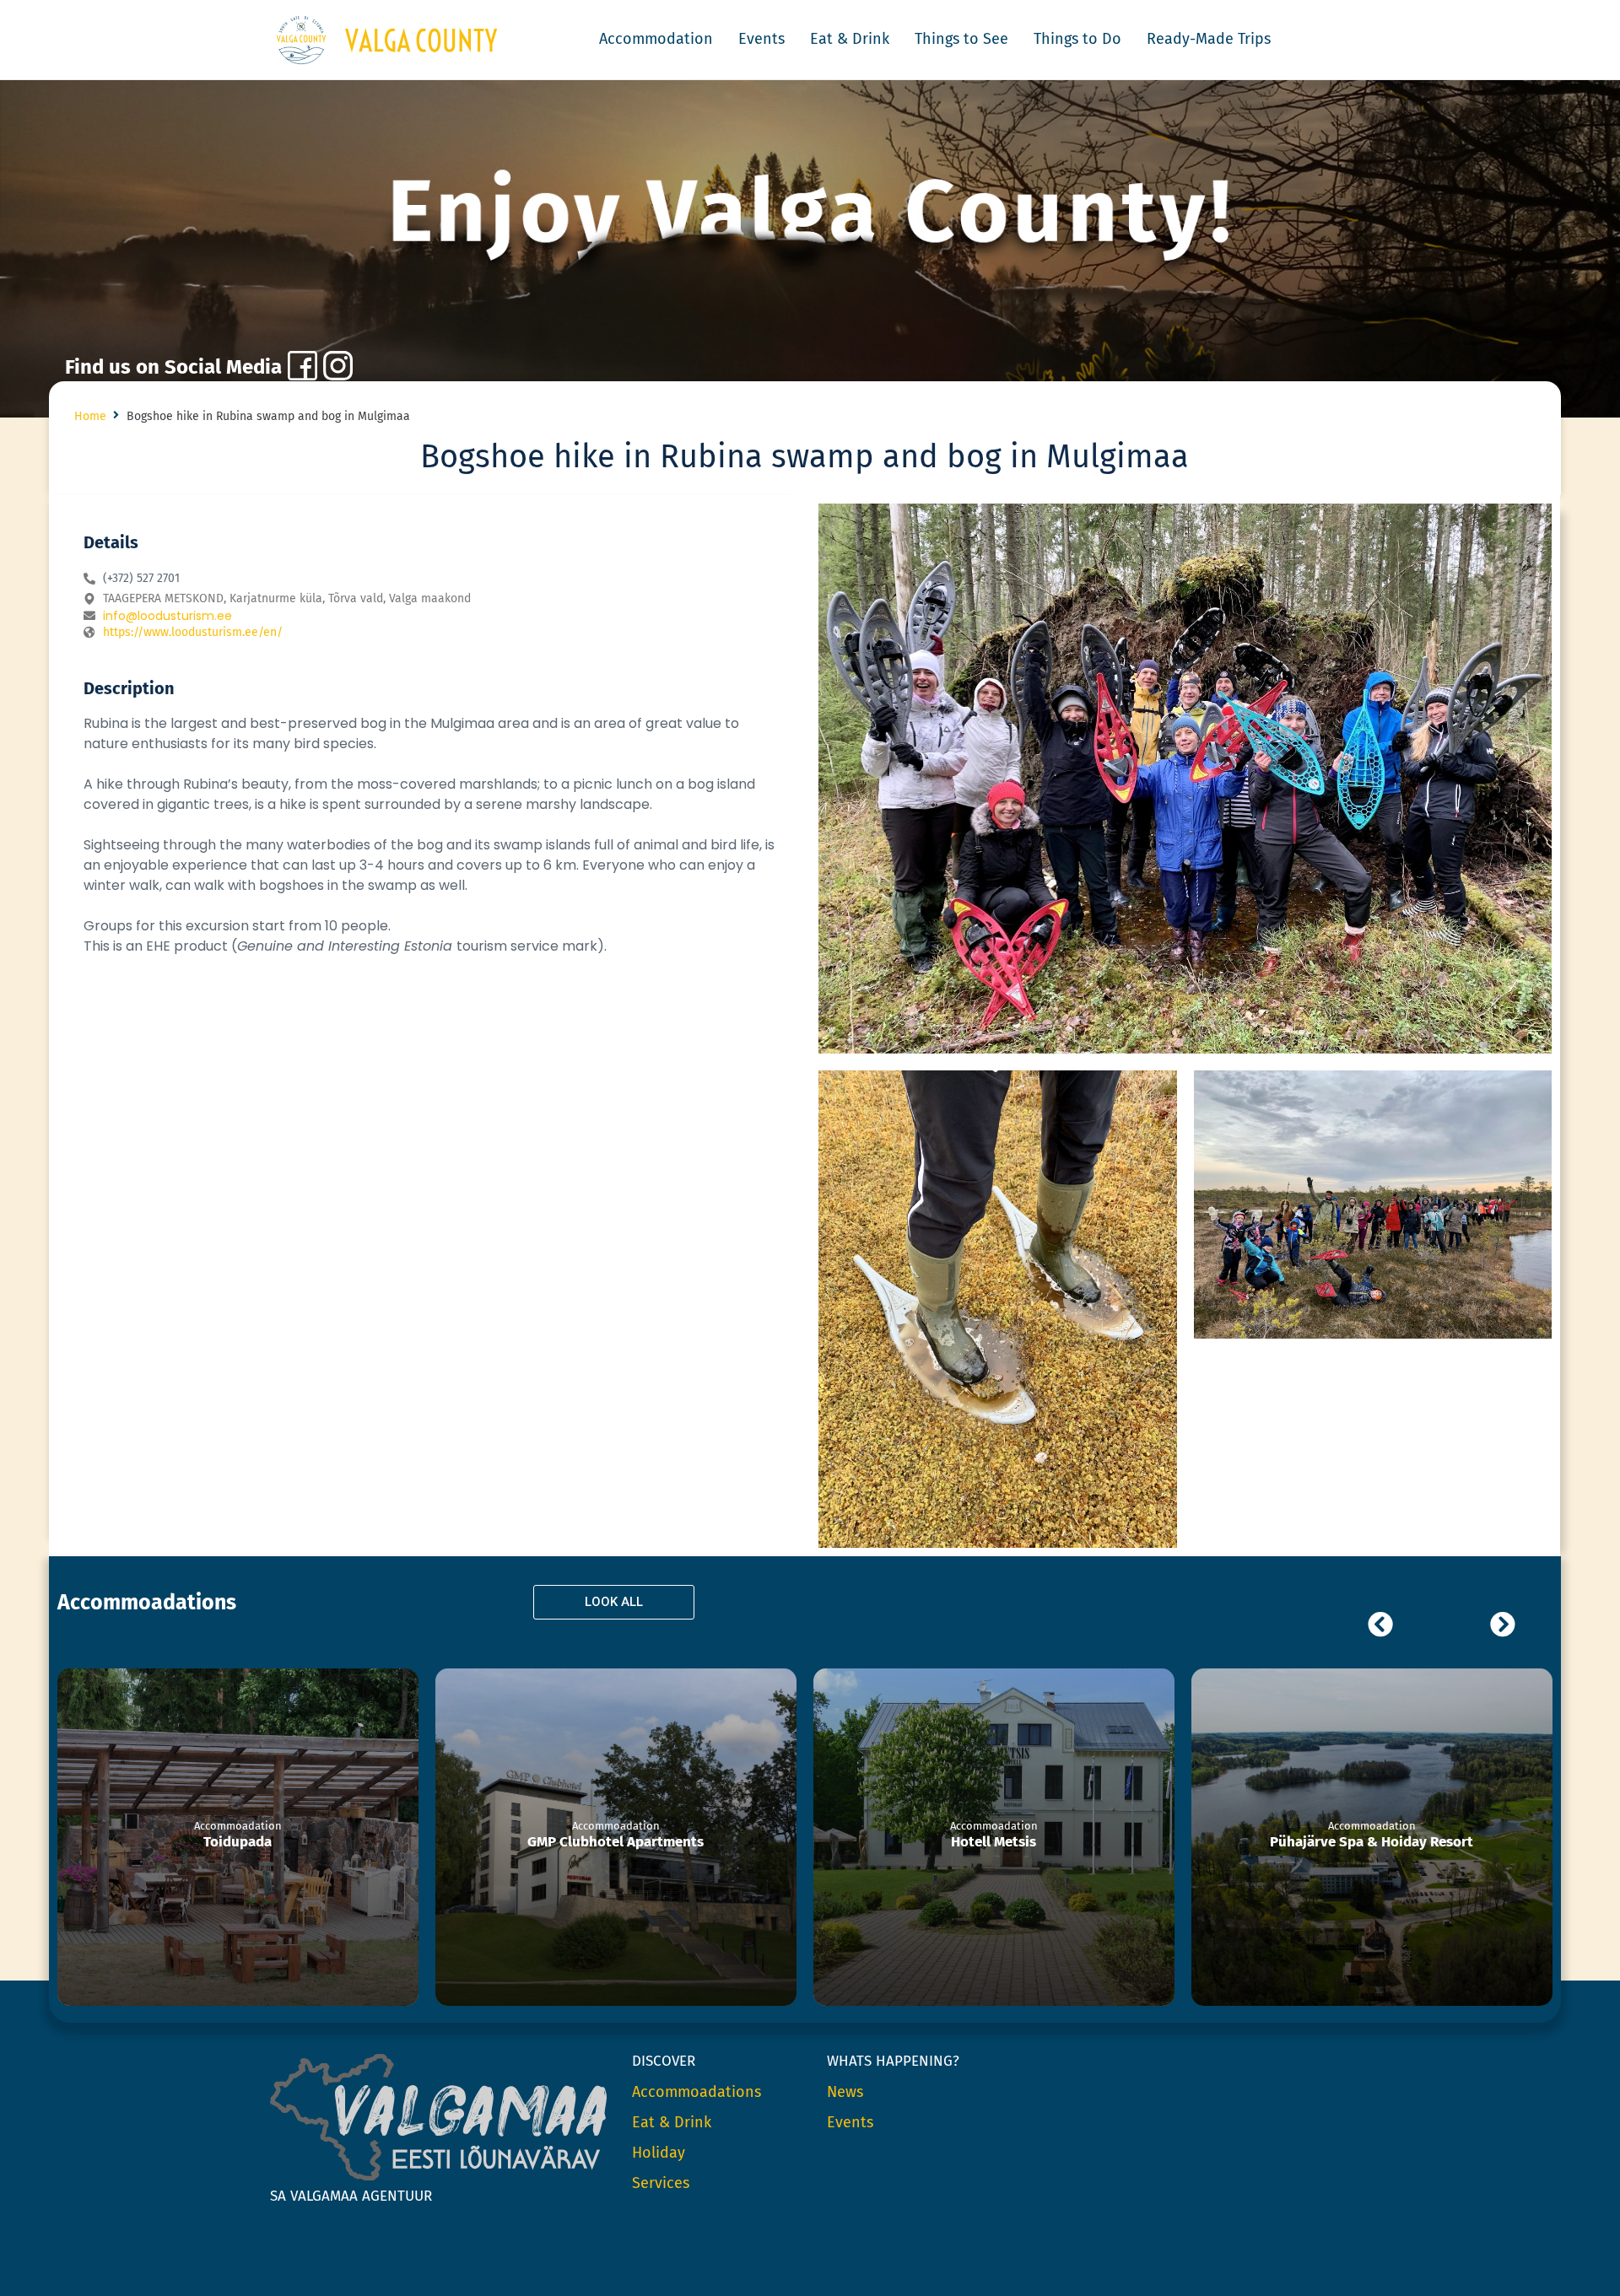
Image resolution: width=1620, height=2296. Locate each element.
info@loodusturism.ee (167, 616)
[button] (810, 213)
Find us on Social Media (173, 367)
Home (90, 416)
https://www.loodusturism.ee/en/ (193, 632)
